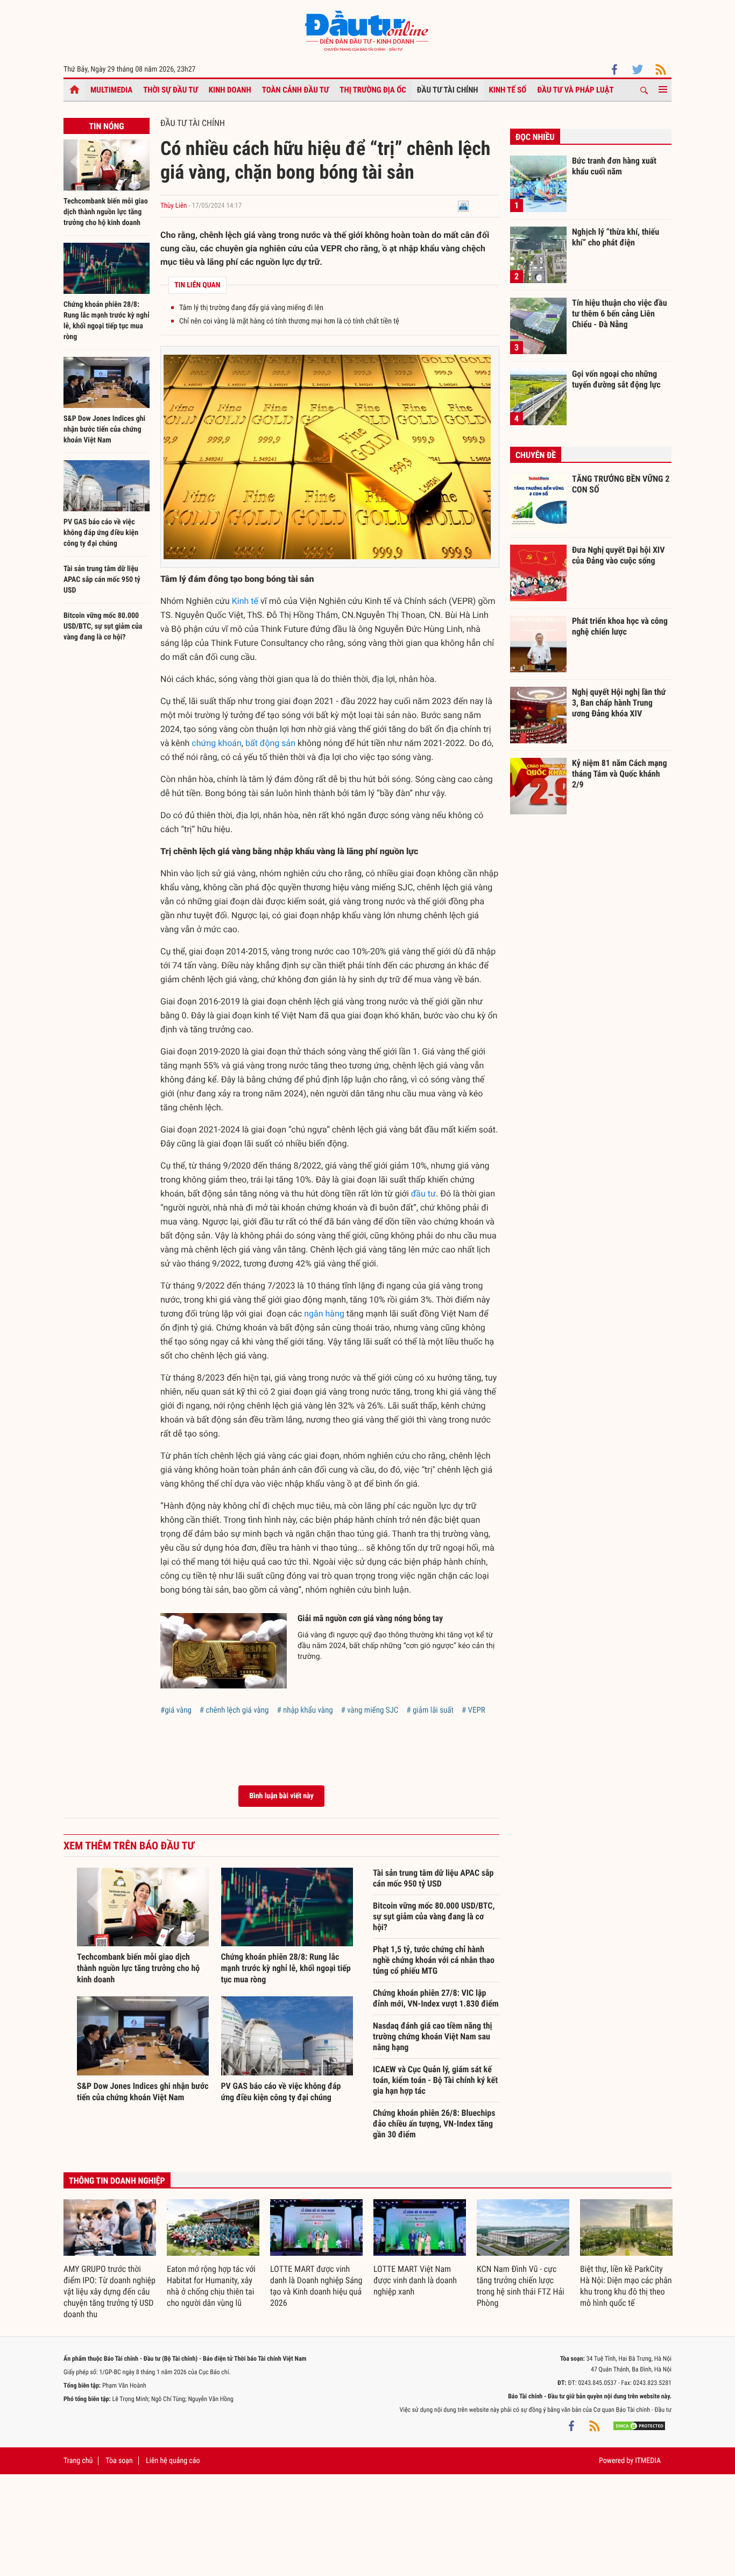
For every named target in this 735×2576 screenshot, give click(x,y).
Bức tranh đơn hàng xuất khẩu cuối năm (614, 166)
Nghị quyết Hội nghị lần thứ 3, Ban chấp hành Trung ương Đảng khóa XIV (619, 702)
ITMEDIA (648, 2461)
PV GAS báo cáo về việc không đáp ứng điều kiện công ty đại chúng (101, 533)
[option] (110, 2260)
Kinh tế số (508, 90)
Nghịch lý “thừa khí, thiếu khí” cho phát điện (616, 237)
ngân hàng (324, 1314)
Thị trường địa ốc (373, 90)
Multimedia (111, 90)
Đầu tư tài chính (448, 90)
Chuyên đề (536, 455)
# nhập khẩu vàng (305, 1710)
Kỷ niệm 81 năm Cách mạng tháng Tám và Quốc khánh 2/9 (620, 773)
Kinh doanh (230, 90)
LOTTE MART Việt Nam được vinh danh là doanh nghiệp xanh (415, 2280)
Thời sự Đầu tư (171, 90)
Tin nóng (106, 126)
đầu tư (423, 1194)
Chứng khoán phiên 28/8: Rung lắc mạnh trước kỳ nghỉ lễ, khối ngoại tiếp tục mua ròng (286, 1968)
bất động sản (270, 743)
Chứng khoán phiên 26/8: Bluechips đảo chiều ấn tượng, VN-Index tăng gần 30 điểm (434, 2124)
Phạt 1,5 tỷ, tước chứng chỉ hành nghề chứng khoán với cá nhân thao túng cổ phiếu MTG (434, 1960)
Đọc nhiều (535, 137)
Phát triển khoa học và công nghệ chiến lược (620, 626)
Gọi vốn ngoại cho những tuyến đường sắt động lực (616, 379)
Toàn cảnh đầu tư (296, 90)
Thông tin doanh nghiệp (117, 2181)
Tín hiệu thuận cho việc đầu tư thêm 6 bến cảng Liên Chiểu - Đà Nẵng (620, 313)
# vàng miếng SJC (370, 1710)
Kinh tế (245, 601)
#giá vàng (176, 1710)
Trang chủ (78, 2461)
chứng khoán (216, 743)
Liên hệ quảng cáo (173, 2461)
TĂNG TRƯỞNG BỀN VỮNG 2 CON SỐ (621, 484)
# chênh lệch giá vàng (234, 1710)
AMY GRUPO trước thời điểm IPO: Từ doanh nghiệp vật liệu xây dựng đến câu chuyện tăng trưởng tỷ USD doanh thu (109, 2292)
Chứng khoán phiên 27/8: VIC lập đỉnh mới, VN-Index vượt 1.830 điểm (436, 1998)
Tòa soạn (119, 2461)
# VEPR (473, 1710)
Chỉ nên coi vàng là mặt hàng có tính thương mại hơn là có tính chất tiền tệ (289, 321)
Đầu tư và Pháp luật (575, 90)
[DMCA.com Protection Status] (639, 2426)
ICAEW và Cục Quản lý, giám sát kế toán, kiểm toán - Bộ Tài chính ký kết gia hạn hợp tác (435, 2080)
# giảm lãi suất (430, 1710)
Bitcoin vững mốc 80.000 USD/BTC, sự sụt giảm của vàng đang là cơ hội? (103, 627)
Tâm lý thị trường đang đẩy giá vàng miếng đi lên (251, 308)
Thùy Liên (174, 206)
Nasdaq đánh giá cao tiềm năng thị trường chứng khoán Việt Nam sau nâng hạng (433, 2036)
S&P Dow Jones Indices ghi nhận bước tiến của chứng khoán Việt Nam (104, 430)
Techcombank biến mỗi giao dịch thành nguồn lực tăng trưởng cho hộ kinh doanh (106, 212)
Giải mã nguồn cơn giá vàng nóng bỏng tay (370, 1618)
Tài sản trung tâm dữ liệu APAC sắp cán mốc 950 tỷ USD (102, 580)
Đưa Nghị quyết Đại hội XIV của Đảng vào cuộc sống (618, 555)
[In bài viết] (463, 206)
